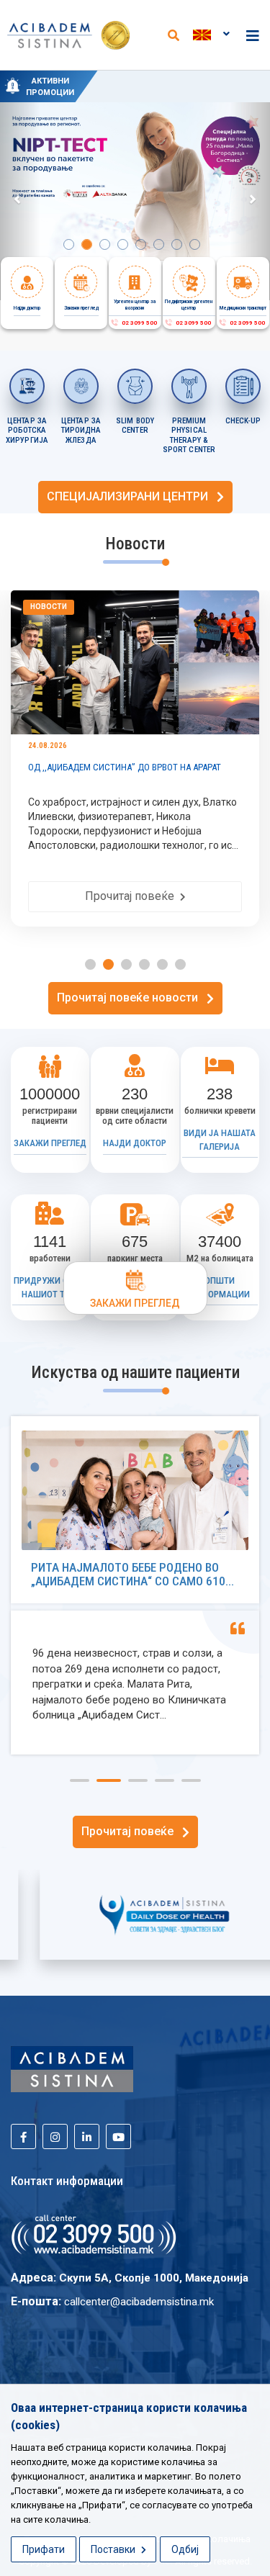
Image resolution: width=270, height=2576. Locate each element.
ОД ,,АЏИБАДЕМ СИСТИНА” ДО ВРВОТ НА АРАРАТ (125, 767)
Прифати (44, 2549)
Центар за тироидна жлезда (81, 431)
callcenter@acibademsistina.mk (139, 2302)
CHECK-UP (243, 421)
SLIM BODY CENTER (135, 426)
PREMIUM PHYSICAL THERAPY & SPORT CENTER (189, 436)
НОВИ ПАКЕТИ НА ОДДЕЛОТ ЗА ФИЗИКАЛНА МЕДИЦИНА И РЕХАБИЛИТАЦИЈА (181, 92)
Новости (49, 607)
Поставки (114, 2549)
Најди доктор (135, 1143)
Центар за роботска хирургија (27, 431)
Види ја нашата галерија (220, 1140)
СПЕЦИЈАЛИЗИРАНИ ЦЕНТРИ (132, 496)
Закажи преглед (50, 1143)
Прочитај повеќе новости (132, 997)
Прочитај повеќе (132, 896)
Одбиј (185, 2549)
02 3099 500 (138, 323)
